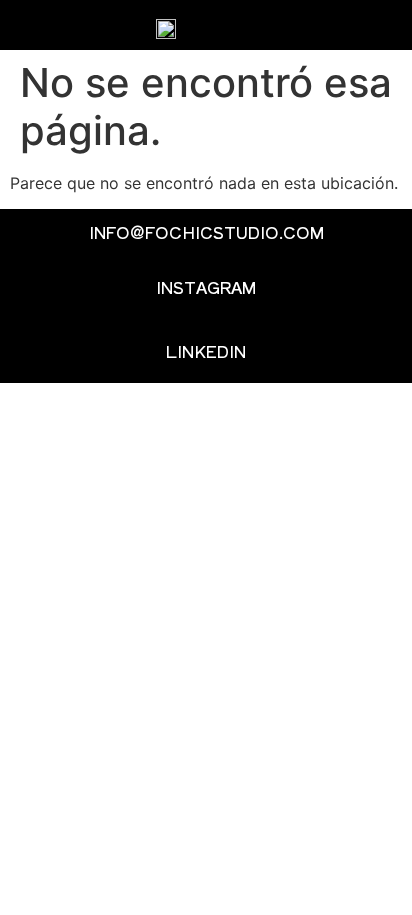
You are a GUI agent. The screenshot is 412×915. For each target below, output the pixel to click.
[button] (370, 25)
